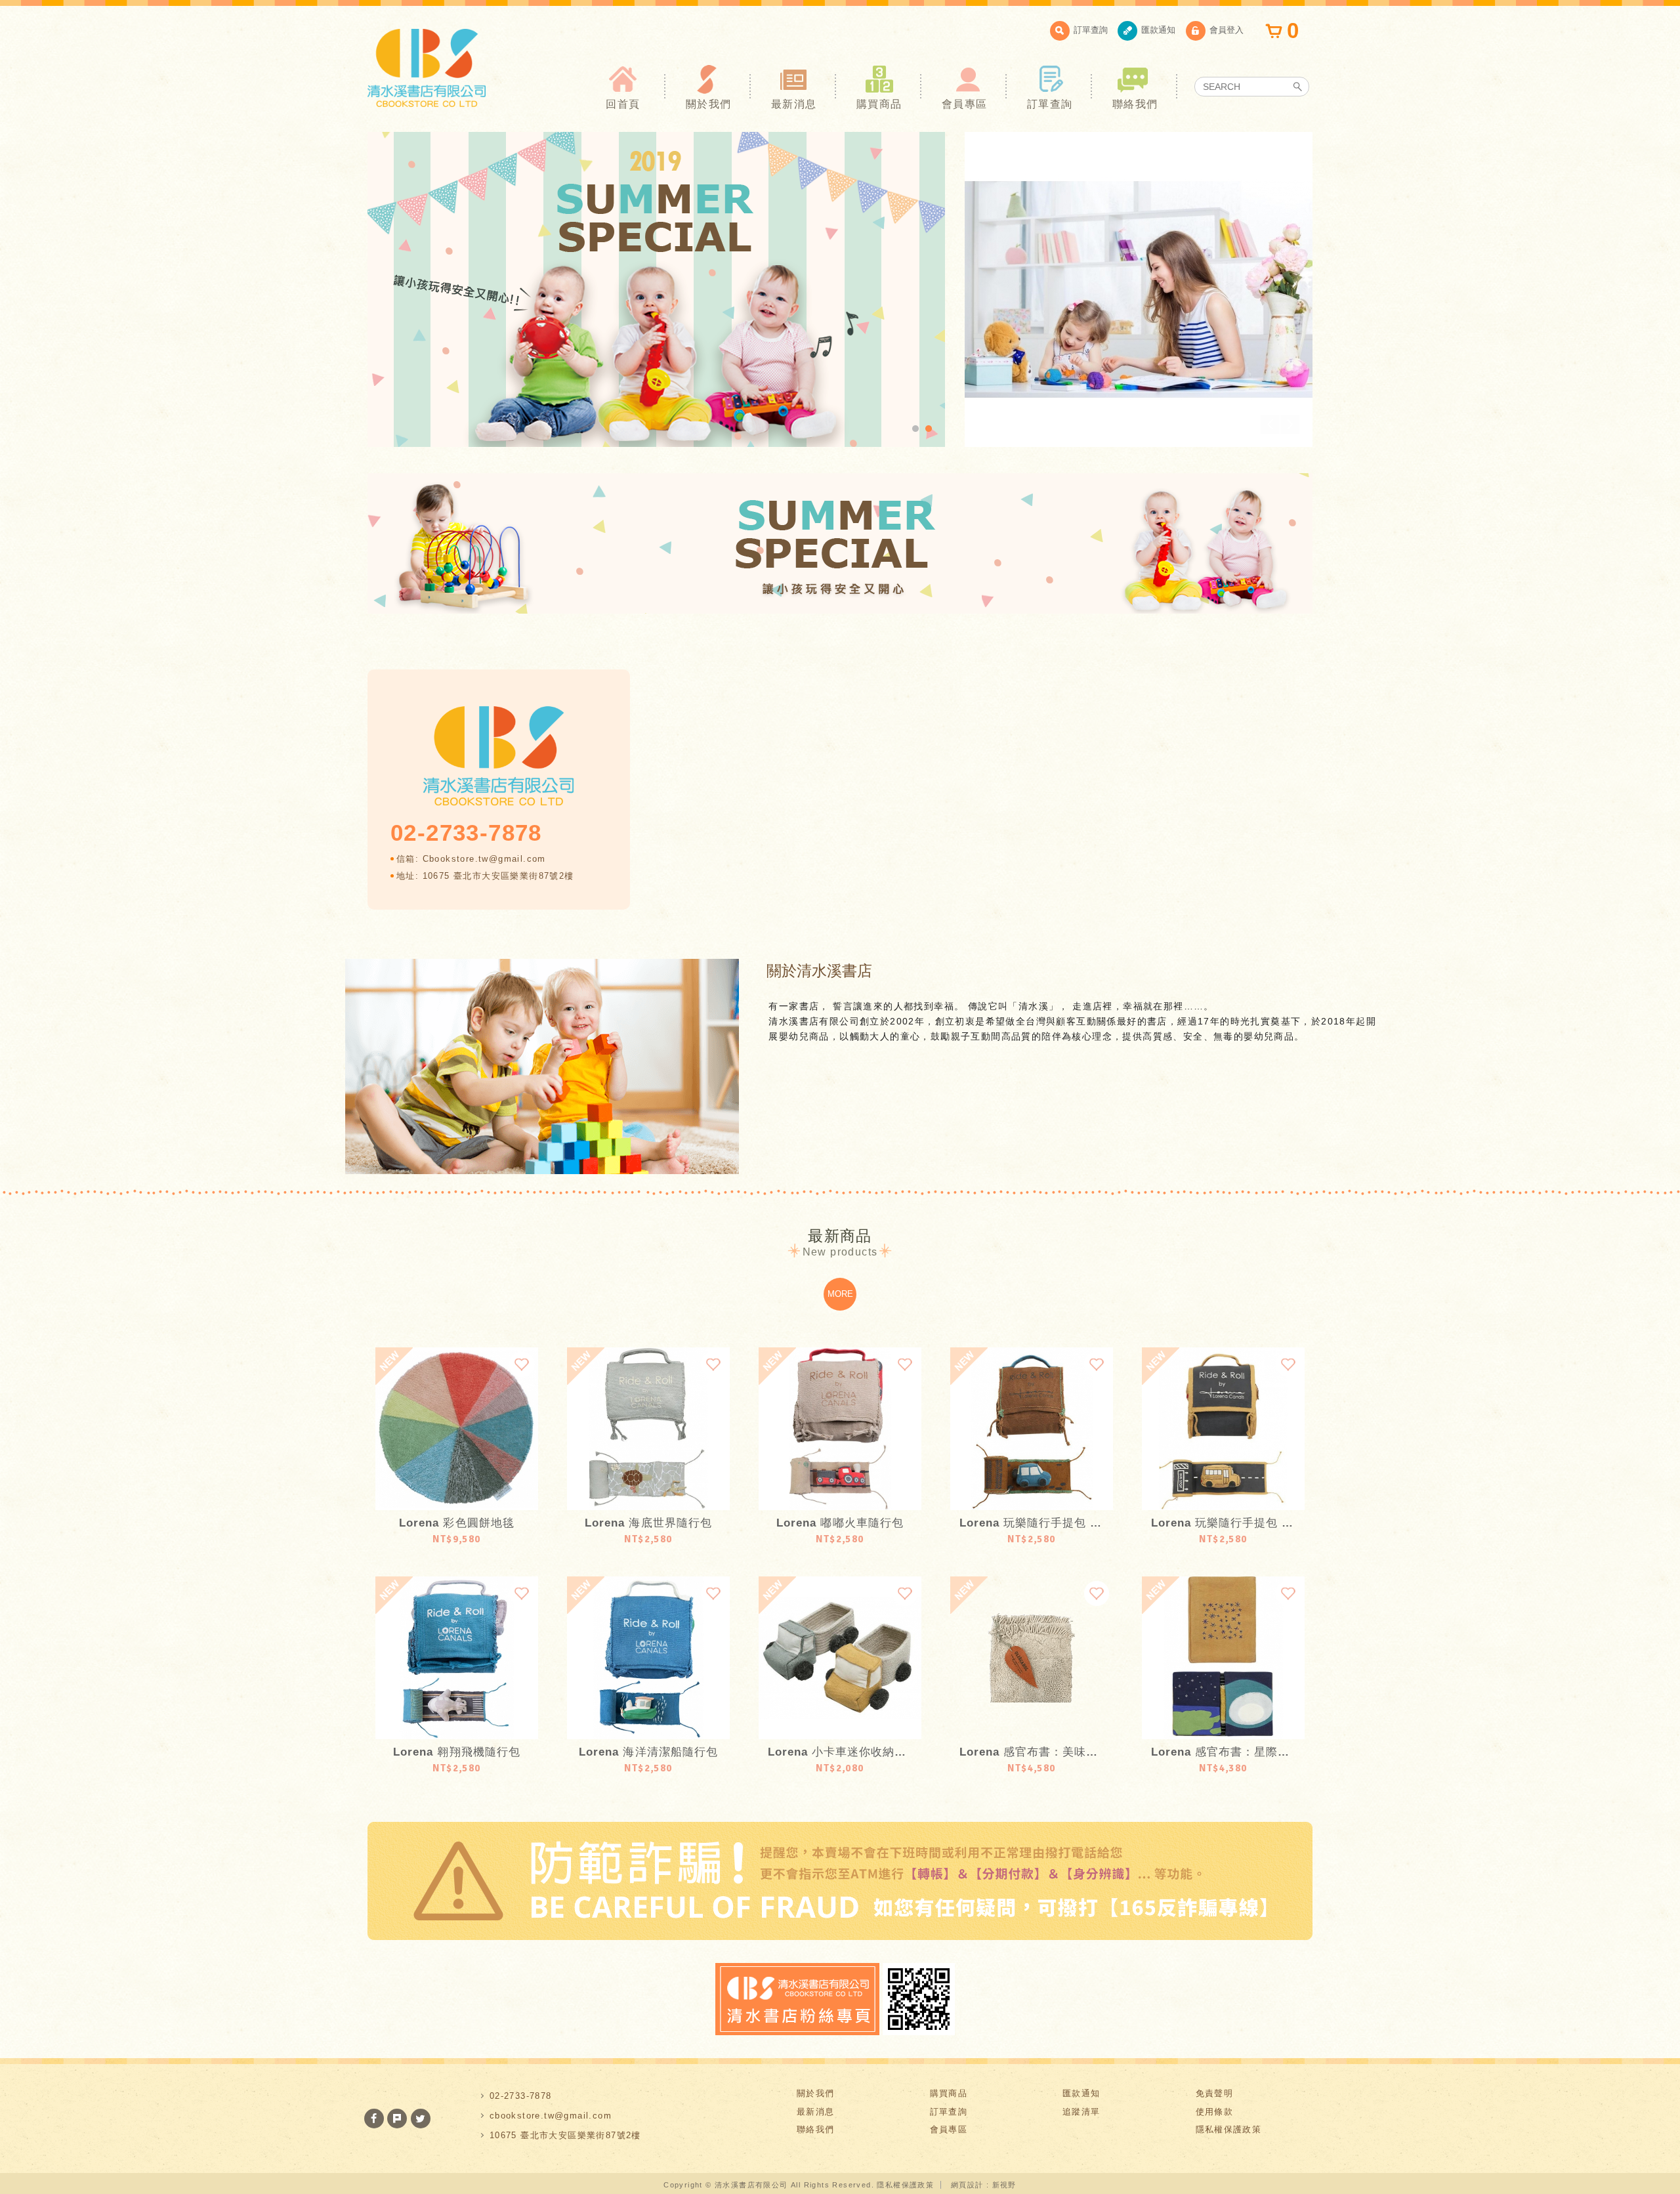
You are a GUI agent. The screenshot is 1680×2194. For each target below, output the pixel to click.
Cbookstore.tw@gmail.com (484, 859)
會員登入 (1227, 30)
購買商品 (879, 104)
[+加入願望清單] (522, 1364)
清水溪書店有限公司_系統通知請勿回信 (427, 68)
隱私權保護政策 (1229, 2129)
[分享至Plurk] (397, 2119)
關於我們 (709, 104)
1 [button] (915, 429)
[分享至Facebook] (374, 2119)
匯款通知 (1158, 30)
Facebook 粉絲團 (797, 1999)
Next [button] (1290, 424)
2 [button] (929, 429)
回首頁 (623, 104)
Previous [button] (1270, 424)
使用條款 (1215, 2112)
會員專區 (965, 104)
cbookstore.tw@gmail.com (551, 2116)
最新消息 (794, 104)
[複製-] (656, 289)
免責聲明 (1215, 2093)
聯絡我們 (1135, 104)
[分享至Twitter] (421, 2119)
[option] (656, 289)
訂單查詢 (1091, 30)
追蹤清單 (1081, 2112)
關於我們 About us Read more (542, 1066)
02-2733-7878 (521, 2096)
